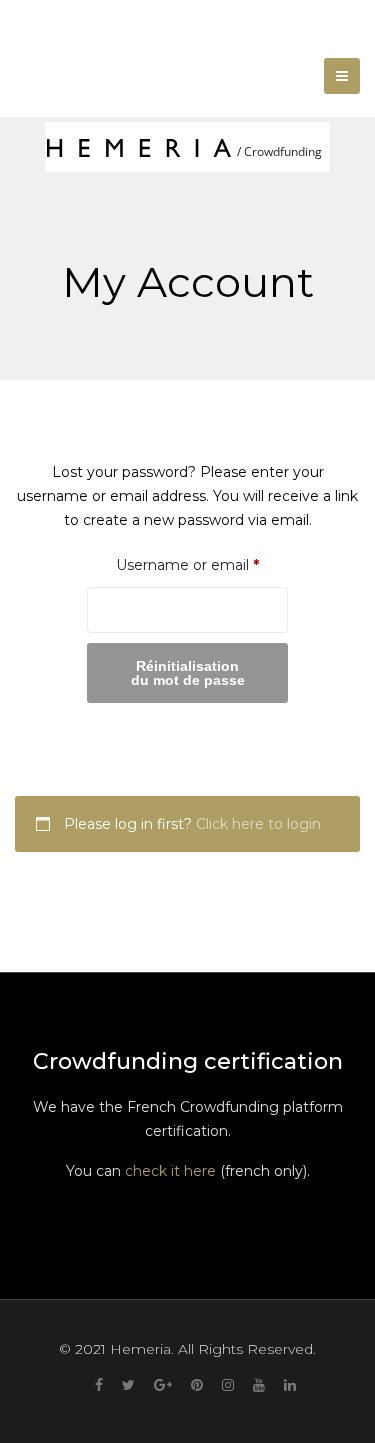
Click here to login (258, 824)
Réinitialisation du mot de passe (188, 673)
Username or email (202, 564)
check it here (170, 1171)
